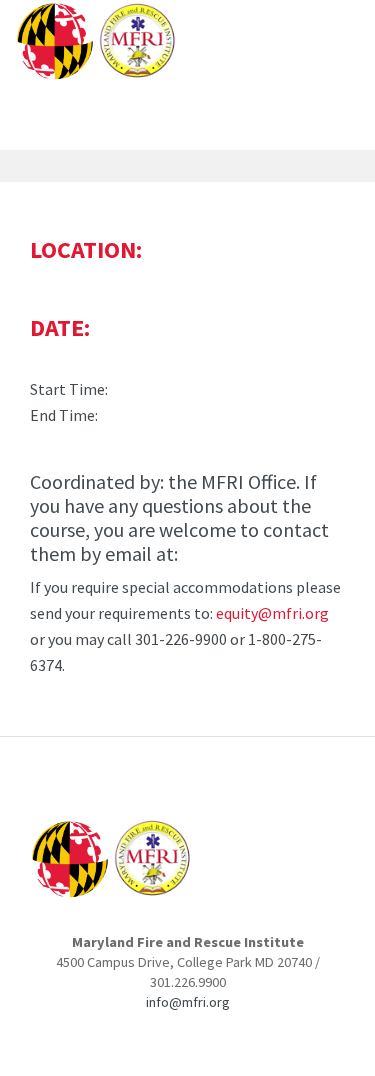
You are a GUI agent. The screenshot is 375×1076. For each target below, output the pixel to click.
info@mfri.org (188, 1002)
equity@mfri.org (272, 613)
